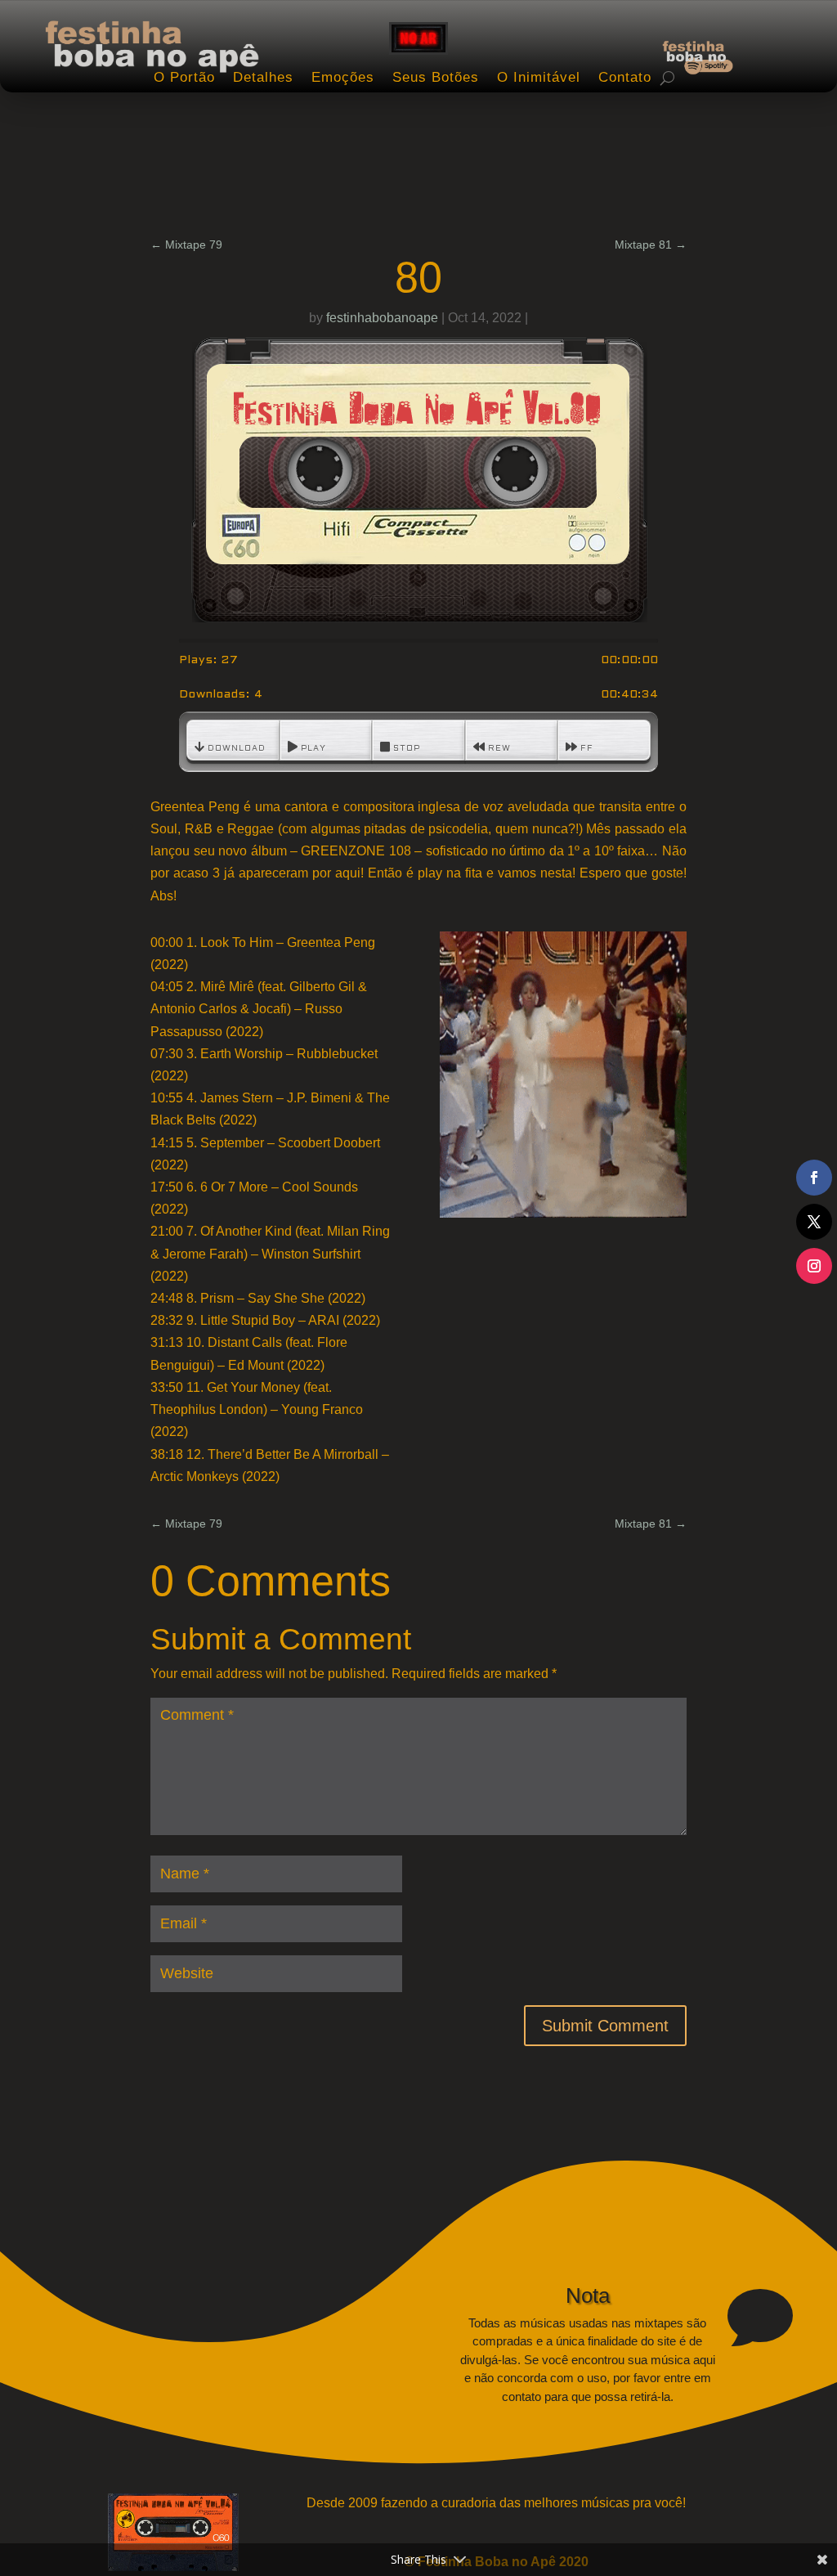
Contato (625, 77)
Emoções (343, 77)
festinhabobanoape (382, 318)
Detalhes (263, 77)
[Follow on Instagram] (814, 1266)
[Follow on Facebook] (814, 1178)
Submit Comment (605, 2026)
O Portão (184, 77)
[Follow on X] (814, 1222)
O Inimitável (539, 77)
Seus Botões (436, 77)
